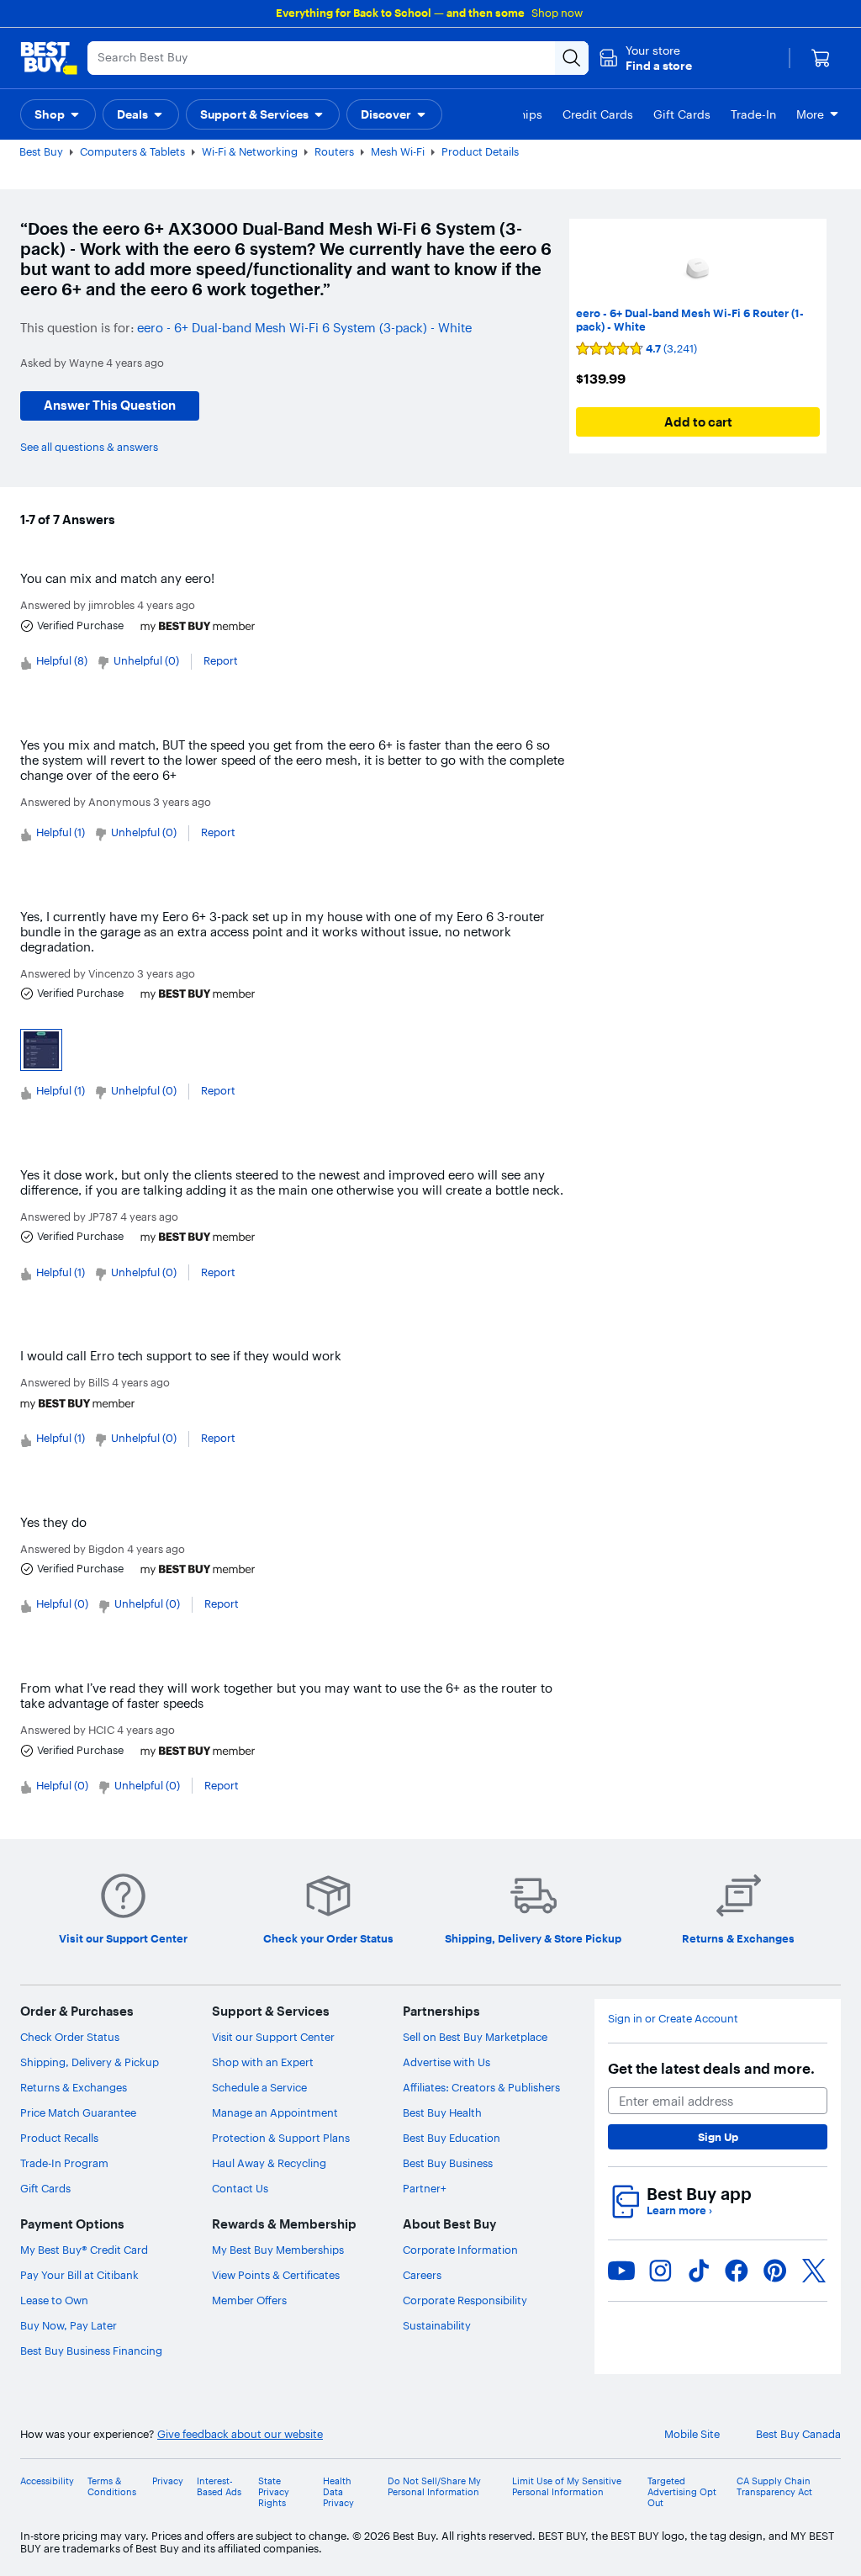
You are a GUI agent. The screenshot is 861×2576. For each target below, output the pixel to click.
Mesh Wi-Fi (398, 151)
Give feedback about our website (240, 2434)
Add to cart (698, 422)
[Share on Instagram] (660, 2271)
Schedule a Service (259, 2087)
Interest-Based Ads (219, 2487)
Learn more (679, 2210)
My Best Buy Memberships (278, 2250)
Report (221, 660)
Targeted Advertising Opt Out (682, 2492)
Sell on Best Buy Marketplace (475, 2037)
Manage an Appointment (275, 2112)
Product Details (480, 151)
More (810, 114)
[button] (645, 58)
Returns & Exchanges (74, 2087)
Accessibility (47, 2481)
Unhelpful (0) (146, 660)
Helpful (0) (62, 1603)
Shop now (557, 13)
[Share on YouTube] (621, 2271)
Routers (334, 151)
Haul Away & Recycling (269, 2163)
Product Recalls (59, 2138)
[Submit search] (572, 58)
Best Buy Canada (798, 2434)
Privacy (168, 2481)
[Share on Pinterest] (775, 2271)
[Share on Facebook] (737, 2271)
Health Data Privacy (338, 2492)
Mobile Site (692, 2434)
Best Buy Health (442, 2112)
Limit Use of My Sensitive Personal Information (567, 2487)
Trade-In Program (64, 2163)
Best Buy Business (448, 2163)
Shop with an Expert (263, 2062)
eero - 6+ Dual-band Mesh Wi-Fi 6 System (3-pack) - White (304, 328)
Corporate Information (460, 2250)
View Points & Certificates (276, 2275)
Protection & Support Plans (281, 2138)
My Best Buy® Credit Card (84, 2250)
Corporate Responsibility (465, 2300)
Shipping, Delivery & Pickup (90, 2062)
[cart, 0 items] (821, 58)
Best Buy (41, 151)
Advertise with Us (446, 2062)
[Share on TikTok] (699, 2271)
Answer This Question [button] (110, 405)
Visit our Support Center (273, 2037)
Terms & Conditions (112, 2487)
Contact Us (240, 2188)
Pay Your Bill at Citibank (79, 2275)
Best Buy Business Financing (91, 2351)
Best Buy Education (452, 2138)
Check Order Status (70, 2037)
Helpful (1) (61, 832)
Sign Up (718, 2137)
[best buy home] (49, 58)
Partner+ (425, 2188)
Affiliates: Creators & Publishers (481, 2087)
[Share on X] (814, 2271)
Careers (422, 2275)
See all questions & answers (89, 447)
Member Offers (249, 2300)
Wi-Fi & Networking (250, 151)
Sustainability (437, 2325)
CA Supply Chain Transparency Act (774, 2487)
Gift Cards (45, 2188)
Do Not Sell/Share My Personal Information (434, 2487)
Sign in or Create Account (673, 2019)
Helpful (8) (62, 660)
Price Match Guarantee (78, 2112)
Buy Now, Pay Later (69, 2325)
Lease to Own (54, 2300)
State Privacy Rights (274, 2492)
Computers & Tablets (132, 151)
